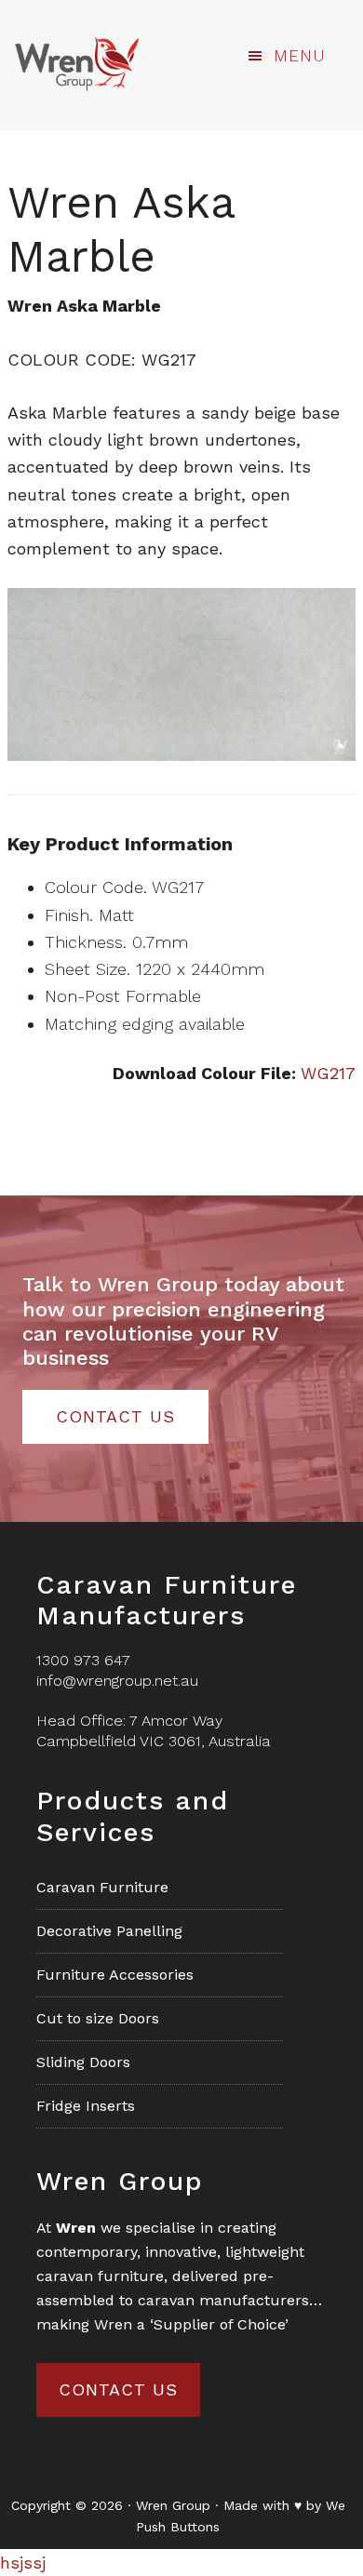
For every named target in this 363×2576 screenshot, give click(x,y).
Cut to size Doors (98, 2018)
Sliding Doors (83, 2062)
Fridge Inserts (86, 2106)
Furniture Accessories (115, 1975)
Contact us (118, 2389)
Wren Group (76, 63)
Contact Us (115, 1416)
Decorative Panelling (109, 1931)
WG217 (328, 1073)
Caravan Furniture (102, 1887)
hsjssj (23, 2563)
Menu (300, 55)
